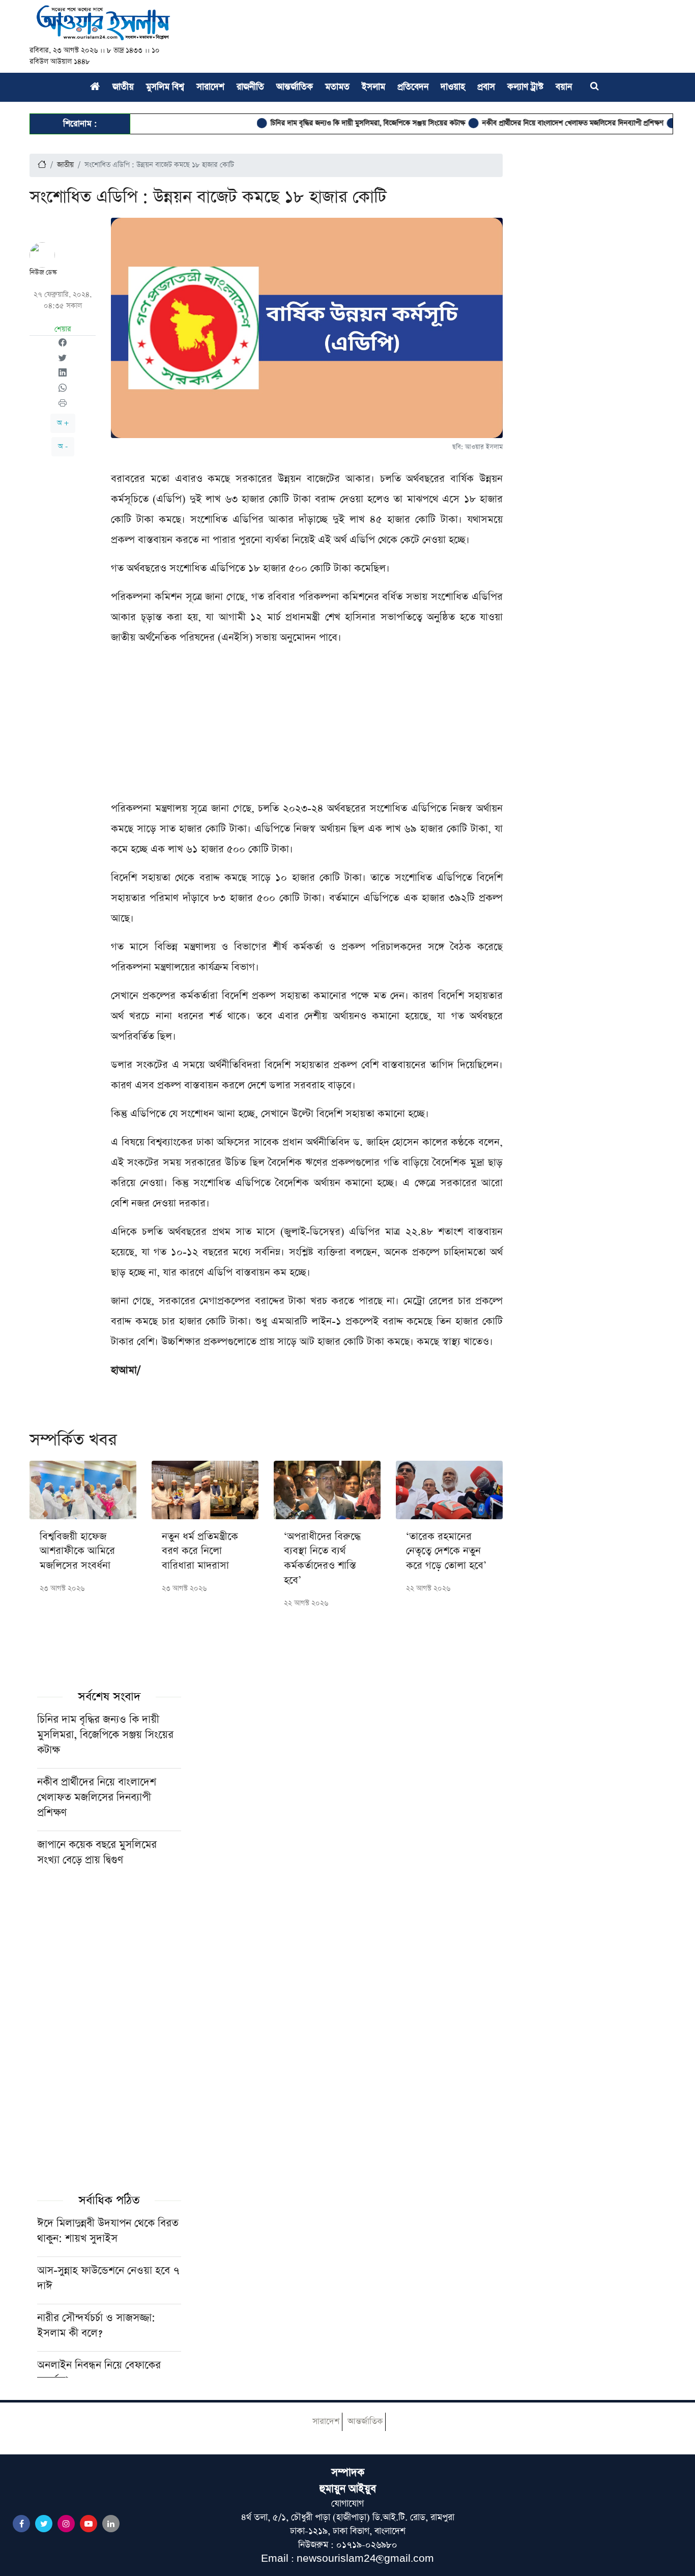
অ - (63, 446)
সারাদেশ (210, 87)
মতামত (337, 87)
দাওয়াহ (453, 87)
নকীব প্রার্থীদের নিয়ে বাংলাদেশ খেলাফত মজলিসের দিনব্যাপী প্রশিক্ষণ (539, 123)
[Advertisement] (307, 727)
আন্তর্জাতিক (295, 87)
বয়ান (564, 87)
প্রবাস (486, 87)
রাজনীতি (250, 87)
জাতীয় (123, 87)
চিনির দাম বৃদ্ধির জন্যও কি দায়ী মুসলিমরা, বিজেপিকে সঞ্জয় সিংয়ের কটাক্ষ (334, 123)
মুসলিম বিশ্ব (165, 87)
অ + (63, 423)
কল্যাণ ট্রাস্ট (525, 87)
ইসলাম (373, 87)
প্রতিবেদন (413, 87)
